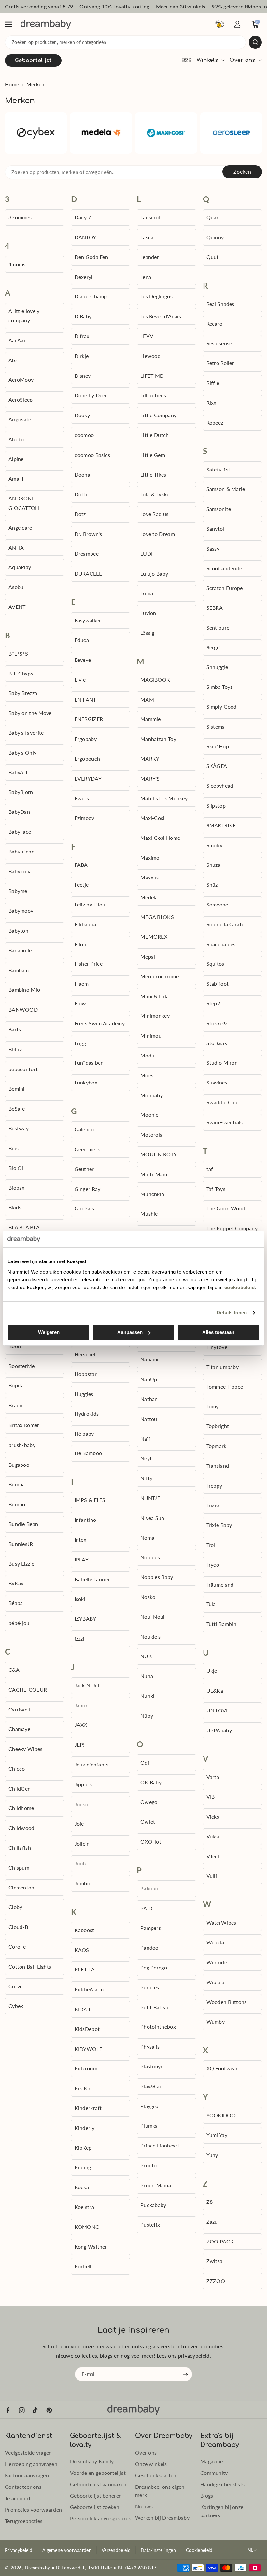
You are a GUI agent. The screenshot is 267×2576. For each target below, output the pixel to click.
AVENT (17, 607)
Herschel (85, 1354)
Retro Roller (220, 363)
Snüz (212, 885)
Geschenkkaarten (156, 2475)
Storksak (217, 1043)
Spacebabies (221, 944)
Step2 (213, 1003)
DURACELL (88, 573)
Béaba (16, 1603)
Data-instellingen (158, 2550)
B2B (187, 61)
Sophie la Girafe (225, 924)
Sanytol (215, 529)
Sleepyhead (220, 786)
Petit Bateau (155, 2007)
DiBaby (83, 316)
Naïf (145, 1439)
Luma (147, 593)
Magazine (211, 2461)
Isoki (80, 1599)
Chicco (17, 1769)
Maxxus (150, 877)
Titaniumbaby (223, 1367)
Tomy (213, 1406)
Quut (213, 257)
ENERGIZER (89, 719)
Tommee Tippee (225, 1387)
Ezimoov (84, 818)
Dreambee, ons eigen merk (160, 2491)
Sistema (216, 726)
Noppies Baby (157, 1577)
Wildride (217, 1962)
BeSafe (17, 1108)
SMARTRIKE (221, 825)
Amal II (17, 478)
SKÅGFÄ (217, 766)
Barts (15, 1029)
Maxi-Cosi (153, 818)
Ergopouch (87, 759)
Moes (147, 1075)
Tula (211, 1604)
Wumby (216, 2021)
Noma (147, 1538)
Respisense (219, 343)
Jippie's (83, 1784)
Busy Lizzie (21, 1564)
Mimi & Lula (155, 996)
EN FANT (85, 699)
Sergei (214, 647)
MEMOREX (154, 937)
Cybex (16, 2006)
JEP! (80, 1745)
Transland (218, 1466)
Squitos (215, 964)
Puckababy (153, 2205)
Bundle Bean (23, 1524)
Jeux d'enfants (92, 1764)
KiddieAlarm (89, 1989)
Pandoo (149, 1948)
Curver (17, 1986)
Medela (149, 897)
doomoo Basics (92, 455)
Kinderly (84, 2128)
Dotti (81, 494)
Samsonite (219, 509)
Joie (79, 1824)
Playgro (149, 2106)
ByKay (16, 1583)
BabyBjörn (21, 792)
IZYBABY (85, 1619)
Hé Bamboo (88, 1453)
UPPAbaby (219, 1730)
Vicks (213, 1816)
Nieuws (144, 2506)
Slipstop (216, 805)
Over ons (146, 2453)
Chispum (19, 1867)
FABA (81, 865)
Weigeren (49, 1332)
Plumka (149, 2126)
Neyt (146, 1458)
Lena (146, 277)
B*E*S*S (18, 654)
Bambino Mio (24, 990)
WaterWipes (221, 1922)
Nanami (149, 1359)
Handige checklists (222, 2484)
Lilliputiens (153, 395)
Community (214, 2473)
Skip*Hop (218, 746)
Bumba (17, 1484)
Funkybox (86, 1082)
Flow (80, 1003)
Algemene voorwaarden (67, 2550)
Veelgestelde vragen (28, 2453)
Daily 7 (83, 217)
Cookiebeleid (199, 2550)
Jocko (82, 1804)
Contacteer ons (23, 2487)
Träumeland (220, 1584)
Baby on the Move (30, 713)
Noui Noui (153, 1617)
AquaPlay (20, 567)
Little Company (158, 415)
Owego (149, 1802)
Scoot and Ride (224, 568)
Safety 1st (218, 469)
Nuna (147, 1676)
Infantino (85, 1520)
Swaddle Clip (222, 1102)
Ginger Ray (88, 1189)
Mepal (148, 956)
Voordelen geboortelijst (98, 2473)
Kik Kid (83, 2088)
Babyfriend (21, 851)
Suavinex (217, 1082)
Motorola (151, 1134)
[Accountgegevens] (237, 24)
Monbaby (152, 1095)
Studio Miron (222, 1063)
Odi (145, 1762)
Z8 (210, 2202)
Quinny (215, 237)
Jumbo (83, 1883)
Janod (82, 1705)
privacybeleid (194, 2356)
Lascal (148, 237)
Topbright (218, 1426)
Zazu (212, 2222)
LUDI (146, 554)
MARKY (150, 759)
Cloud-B (18, 1927)
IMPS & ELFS (90, 1500)
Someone (217, 904)
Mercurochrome (160, 976)
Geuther (84, 1169)
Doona (83, 475)
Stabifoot (218, 983)
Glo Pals (84, 1208)
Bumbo (17, 1504)
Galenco (84, 1129)
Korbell (83, 2266)
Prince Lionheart (160, 2145)
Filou (81, 944)
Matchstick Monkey (164, 798)
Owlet (148, 1822)
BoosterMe (22, 1366)
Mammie (151, 719)
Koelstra (84, 2207)
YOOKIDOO (221, 2115)
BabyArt (18, 772)
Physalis (150, 2046)
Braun (16, 1405)
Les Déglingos (156, 296)
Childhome (21, 1808)
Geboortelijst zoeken (95, 2507)
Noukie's (150, 1636)
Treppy (214, 1486)
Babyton (18, 930)
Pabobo (149, 1888)
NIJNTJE (150, 1498)
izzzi (80, 1638)
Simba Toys (220, 687)
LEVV (147, 336)
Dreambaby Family (92, 2461)
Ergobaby (86, 739)
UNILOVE (218, 1710)
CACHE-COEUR (28, 1690)
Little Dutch (155, 435)
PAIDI (147, 1908)
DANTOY (85, 237)
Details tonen (232, 1312)
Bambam (19, 970)
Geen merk (87, 1149)
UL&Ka (215, 1690)
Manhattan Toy (158, 739)
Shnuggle (217, 667)
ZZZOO (216, 2281)
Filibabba (85, 924)
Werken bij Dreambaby (162, 2518)
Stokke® (217, 1023)
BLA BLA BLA (24, 1227)
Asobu (16, 587)
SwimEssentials (225, 1122)
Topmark (217, 1446)
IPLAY (82, 1559)
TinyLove (217, 1347)
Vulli (212, 1876)
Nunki (148, 1696)
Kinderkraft (88, 2108)
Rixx (211, 403)
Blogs (207, 2495)
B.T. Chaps (21, 673)
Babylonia (20, 871)
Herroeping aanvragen (31, 2464)
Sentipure (218, 627)
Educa (82, 640)
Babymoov (21, 911)
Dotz (80, 514)
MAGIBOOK (155, 680)
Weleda (215, 1942)
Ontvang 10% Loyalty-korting (114, 6)
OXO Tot (151, 1841)
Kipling (83, 2167)
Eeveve (83, 660)
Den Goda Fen (91, 257)
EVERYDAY (88, 778)
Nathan (149, 1399)
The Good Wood (226, 1208)
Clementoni (22, 1887)
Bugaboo (19, 1465)
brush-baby (22, 1445)
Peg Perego (154, 1967)
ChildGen (20, 1788)
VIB (211, 1797)
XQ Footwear (222, 2068)
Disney (83, 376)
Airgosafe (20, 419)
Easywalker (88, 620)
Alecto (16, 439)
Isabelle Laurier (92, 1579)
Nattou (149, 1419)
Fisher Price (89, 964)
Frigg (80, 1043)
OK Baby (151, 1782)
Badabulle (20, 950)
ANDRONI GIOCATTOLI (24, 503)
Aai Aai (17, 340)
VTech (214, 1856)
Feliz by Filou (90, 904)
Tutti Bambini (222, 1624)
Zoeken (242, 172)
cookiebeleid (240, 1287)
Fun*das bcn (89, 1063)
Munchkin (152, 1194)
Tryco (213, 1565)
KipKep (83, 2148)
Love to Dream (158, 534)
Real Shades (220, 304)
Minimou (151, 1036)
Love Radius (154, 514)
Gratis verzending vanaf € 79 (39, 6)
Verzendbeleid (116, 2550)
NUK (146, 1656)
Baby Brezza (23, 693)
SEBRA (215, 608)
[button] (12, 24)
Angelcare (20, 528)
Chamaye (19, 1729)
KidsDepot (87, 2029)
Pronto (149, 2165)
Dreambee (87, 554)
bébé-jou (19, 1623)
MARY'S (150, 778)
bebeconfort (23, 1069)
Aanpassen (130, 1332)
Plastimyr (152, 2066)
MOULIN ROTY (159, 1154)
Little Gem (153, 455)
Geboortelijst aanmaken (98, 2484)
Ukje (212, 1671)
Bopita (16, 1385)
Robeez (215, 423)
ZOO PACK (220, 2241)
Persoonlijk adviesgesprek (101, 2518)
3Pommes (20, 217)
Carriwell (19, 1709)
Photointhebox (158, 2027)
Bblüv (15, 1049)
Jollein (82, 1843)
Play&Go (151, 2086)
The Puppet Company (232, 1228)
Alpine (16, 459)
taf (210, 1169)
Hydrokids (87, 1414)
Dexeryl (84, 277)
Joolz (81, 1863)
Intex (81, 1540)
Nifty (147, 1478)
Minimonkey (155, 1016)
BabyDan (19, 812)
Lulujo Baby (154, 573)
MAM (147, 699)
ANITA (16, 547)
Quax (213, 217)
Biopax (17, 1187)
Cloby (15, 1907)
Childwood (21, 1828)
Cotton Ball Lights (30, 1966)
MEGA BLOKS (157, 917)
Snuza (214, 865)
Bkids (15, 1207)
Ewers (82, 798)
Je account (18, 2498)
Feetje (82, 885)
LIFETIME (152, 376)
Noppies (150, 1557)
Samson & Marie (226, 489)
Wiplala (216, 1982)
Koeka (82, 2187)
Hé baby (84, 1433)
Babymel (19, 891)
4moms (17, 264)
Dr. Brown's (88, 534)
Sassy (213, 548)
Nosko (148, 1597)
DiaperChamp (91, 296)
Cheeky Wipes (26, 1749)
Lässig (148, 633)
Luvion (148, 613)
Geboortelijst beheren (96, 2495)
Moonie (149, 1115)
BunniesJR (21, 1544)
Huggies (84, 1394)
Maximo (150, 858)
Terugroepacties (24, 2521)
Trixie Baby (219, 1525)
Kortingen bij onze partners (222, 2511)
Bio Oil (17, 1168)
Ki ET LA (85, 1969)
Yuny (212, 2155)
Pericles (150, 1987)
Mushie (149, 1213)
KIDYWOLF (88, 2049)
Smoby (215, 845)
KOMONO (87, 2227)
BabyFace (20, 831)
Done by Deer (91, 395)
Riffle (213, 383)
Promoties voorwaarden (33, 2509)
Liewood (150, 356)
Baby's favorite (26, 733)
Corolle (17, 1947)
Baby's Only (22, 752)
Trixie (213, 1505)
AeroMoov (21, 380)
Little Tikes (153, 475)
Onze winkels (151, 2464)
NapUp (149, 1379)
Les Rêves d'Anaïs (161, 316)
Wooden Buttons (227, 2002)
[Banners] (36, 133)
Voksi (213, 1836)
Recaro (215, 324)
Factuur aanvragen (27, 2475)
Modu (147, 1055)
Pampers (151, 1928)
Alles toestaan (218, 1332)
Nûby (147, 1716)
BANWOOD (23, 1009)
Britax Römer (24, 1425)
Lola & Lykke (155, 494)
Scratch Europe (225, 588)
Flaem (82, 983)
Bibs (14, 1148)
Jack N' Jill (87, 1685)
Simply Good (222, 707)
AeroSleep (21, 399)
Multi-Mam (154, 1174)
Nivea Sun (152, 1518)
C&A (14, 1670)
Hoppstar (86, 1374)
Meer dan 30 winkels (181, 6)
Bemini (17, 1089)
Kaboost (84, 1930)
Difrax (82, 336)
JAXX (81, 1725)
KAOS (82, 1950)
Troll (212, 1545)
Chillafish (20, 1848)
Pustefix (150, 2224)
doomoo (84, 435)
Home (12, 84)
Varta (213, 1777)
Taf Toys (216, 1189)
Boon (15, 1346)
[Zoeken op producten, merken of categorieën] (255, 42)
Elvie (80, 680)
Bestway (19, 1128)
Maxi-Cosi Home (160, 838)
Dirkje (82, 356)
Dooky (82, 415)
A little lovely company (24, 316)
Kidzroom (86, 2068)
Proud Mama (156, 2185)
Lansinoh (151, 217)
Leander (150, 257)
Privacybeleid (19, 2550)
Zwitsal (215, 2261)
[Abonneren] (186, 2375)
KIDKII (82, 2009)
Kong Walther (91, 2247)
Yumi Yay (217, 2135)
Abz (13, 360)
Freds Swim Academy (100, 1023)
